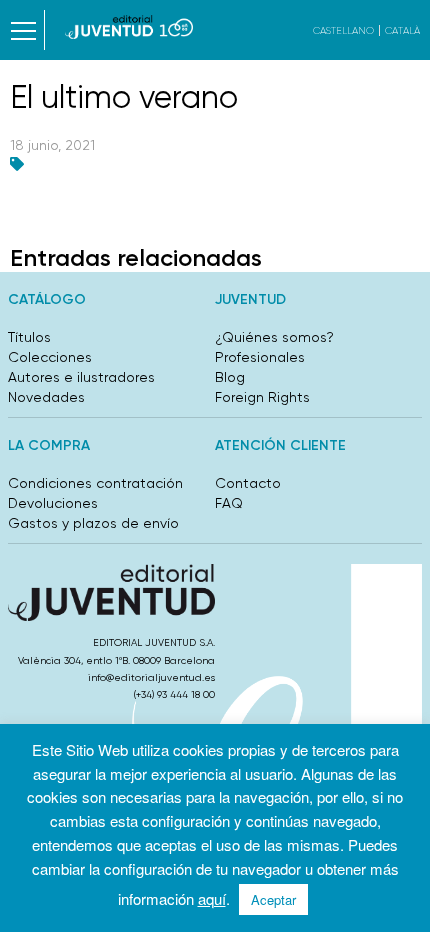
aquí (212, 898)
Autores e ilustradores (81, 377)
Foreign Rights (262, 397)
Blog (230, 377)
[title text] (129, 27)
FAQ (229, 503)
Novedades (46, 397)
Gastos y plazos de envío (93, 523)
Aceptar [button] (273, 899)
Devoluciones (53, 503)
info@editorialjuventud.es (151, 677)
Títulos (29, 337)
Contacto (248, 483)
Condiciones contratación (95, 483)
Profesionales (260, 357)
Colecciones (50, 357)
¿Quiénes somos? (274, 337)
